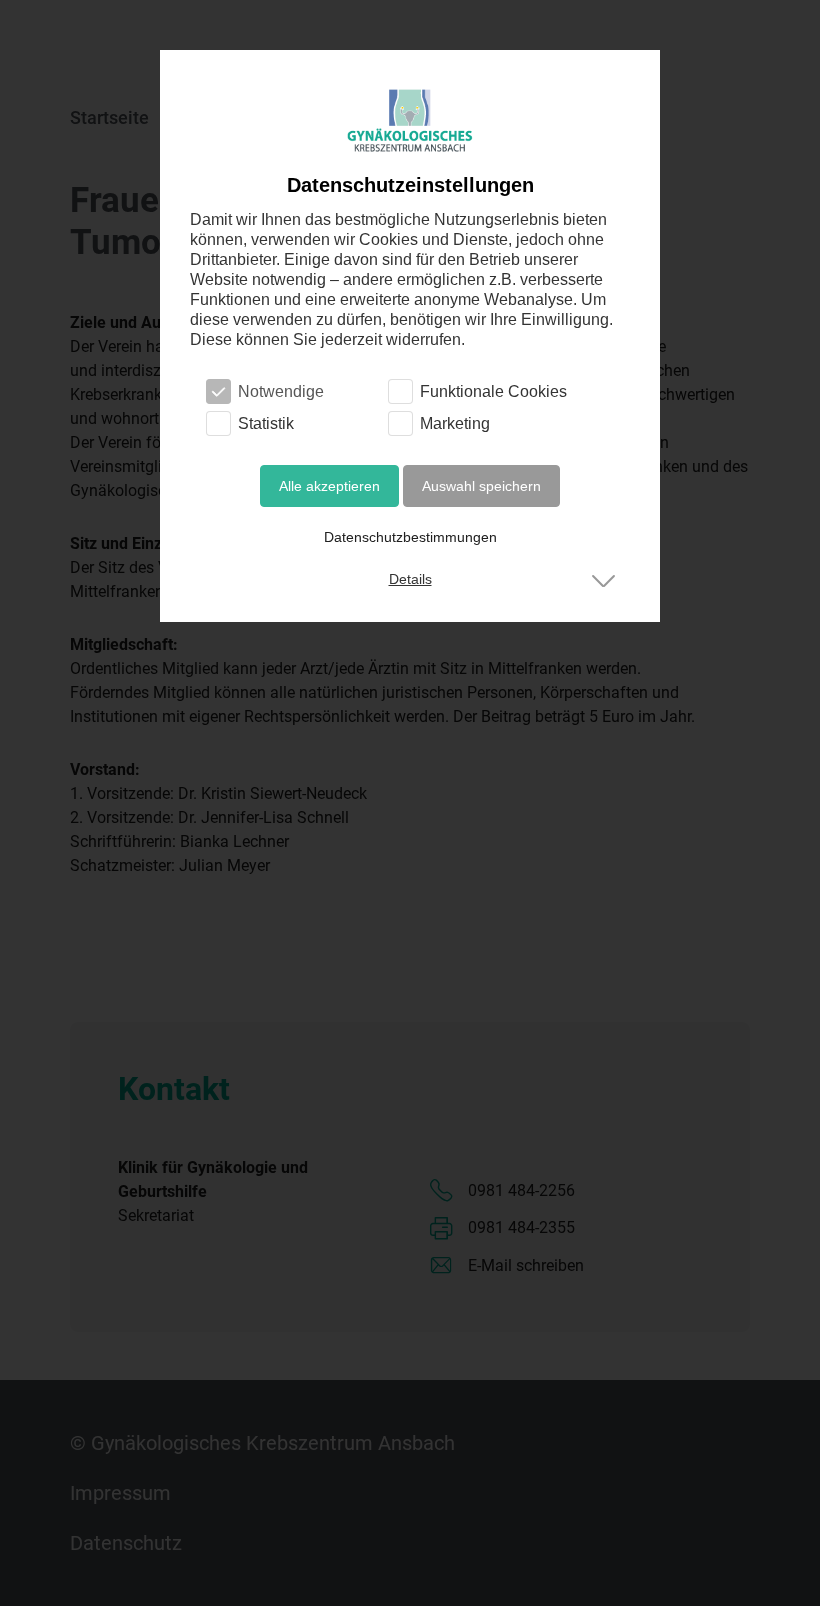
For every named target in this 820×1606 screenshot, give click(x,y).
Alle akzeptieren (329, 486)
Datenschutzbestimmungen (410, 537)
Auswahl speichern (481, 486)
